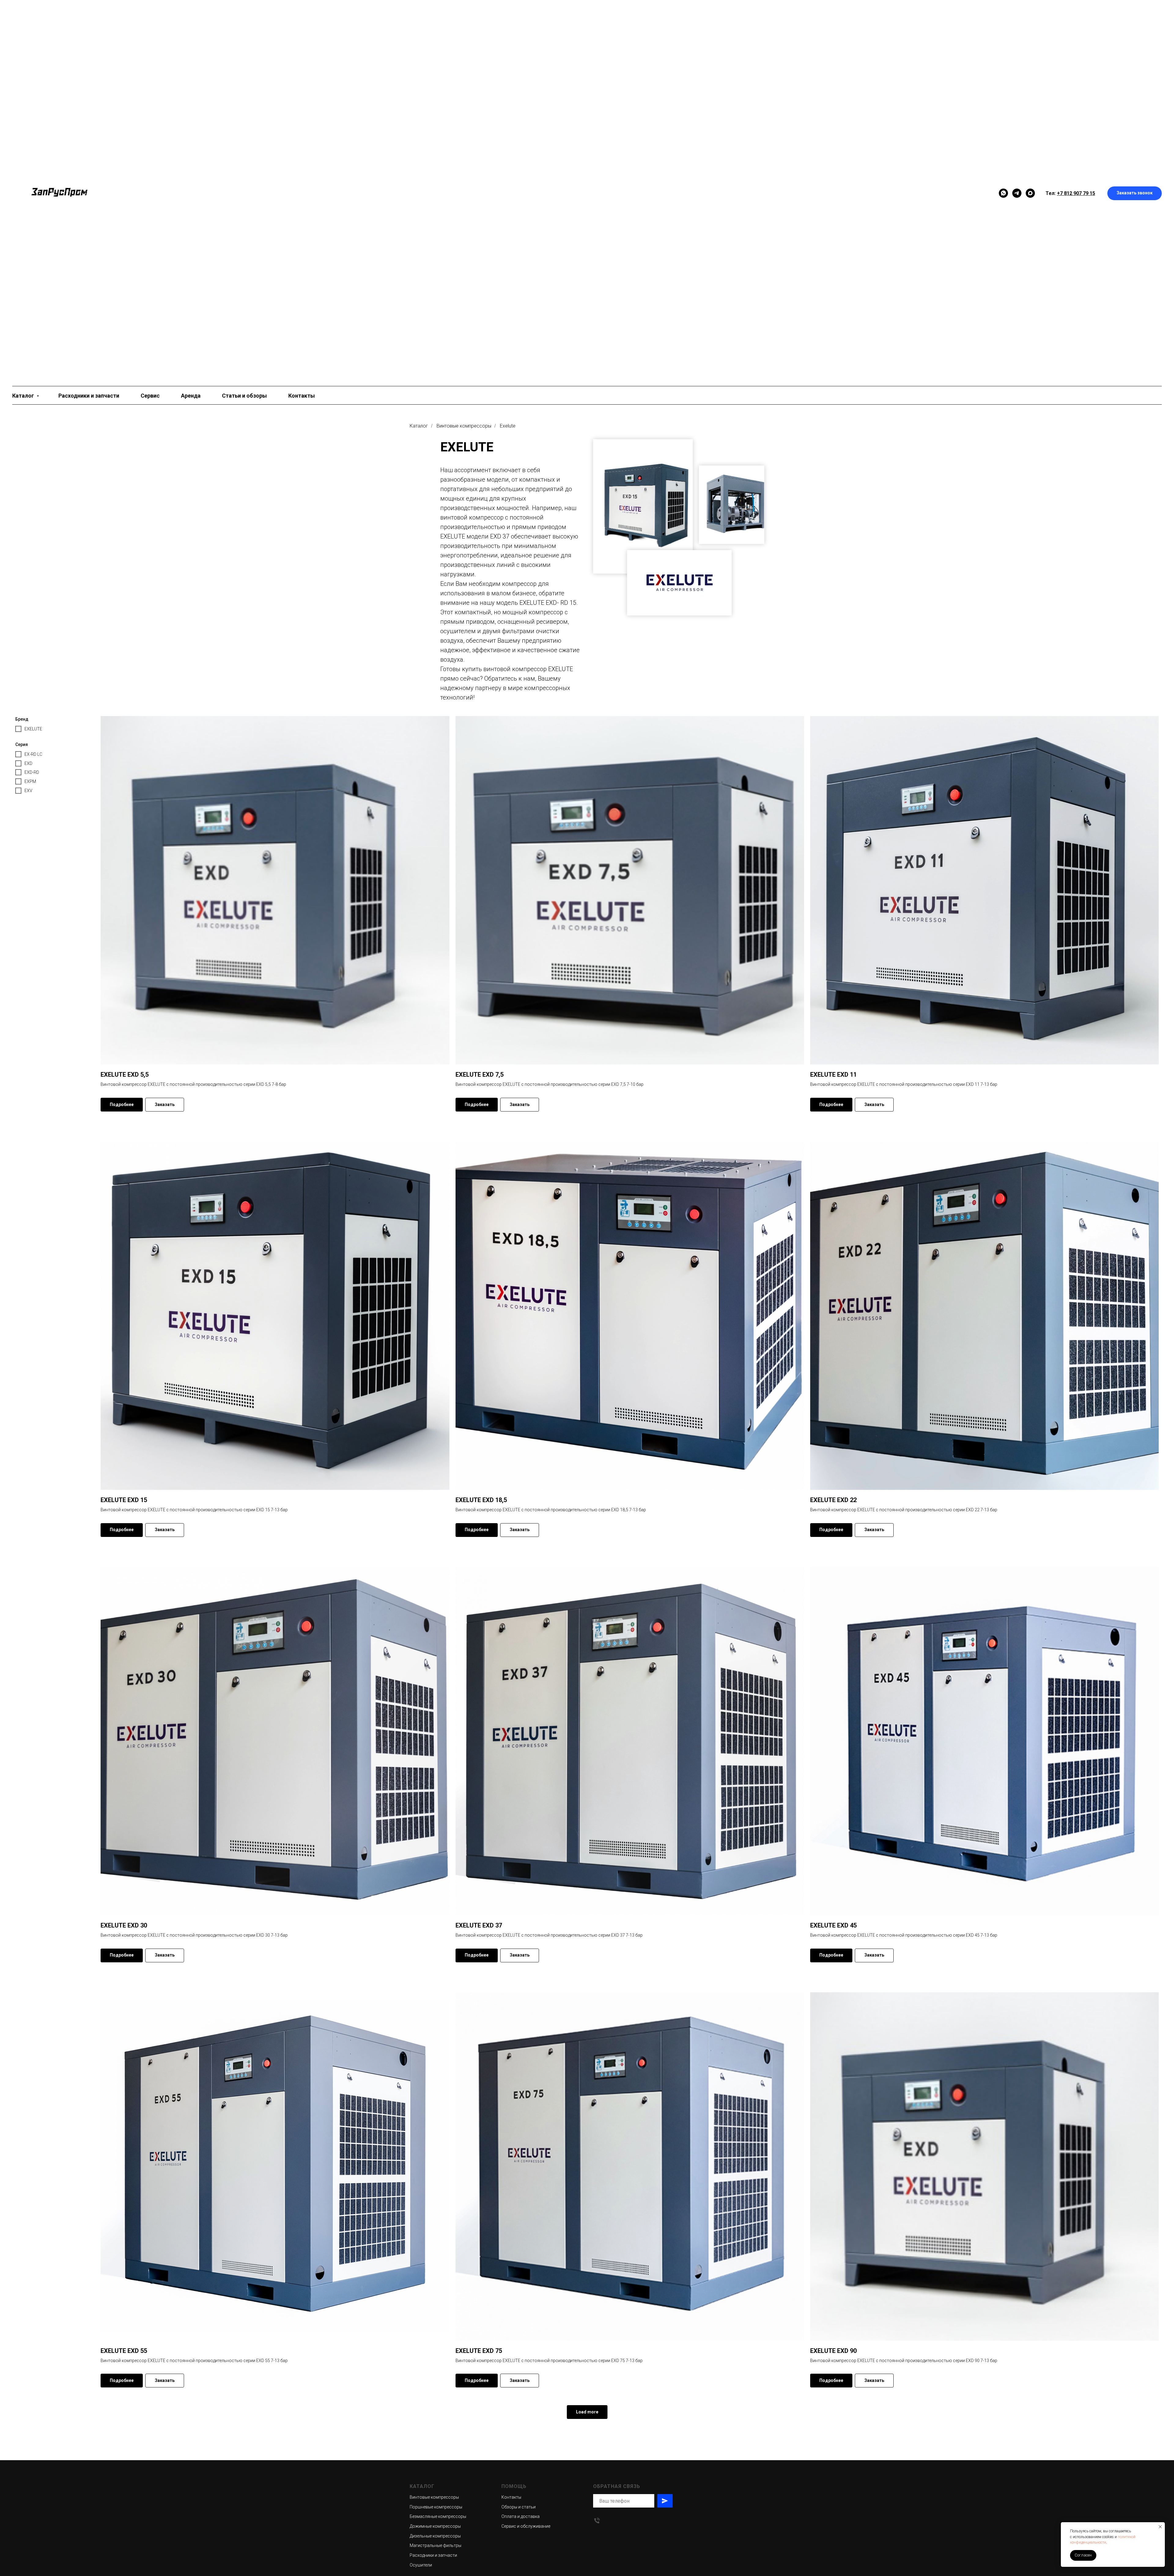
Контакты (302, 396)
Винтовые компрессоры (464, 426)
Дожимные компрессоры (435, 2526)
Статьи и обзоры (244, 396)
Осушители (421, 2565)
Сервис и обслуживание (526, 2526)
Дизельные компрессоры (435, 2536)
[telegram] (1017, 193)
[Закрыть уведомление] (1160, 2527)
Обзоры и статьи (519, 2507)
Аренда (191, 396)
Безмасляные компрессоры (438, 2516)
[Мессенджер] (1003, 193)
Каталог (24, 396)
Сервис (150, 396)
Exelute (508, 426)
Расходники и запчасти (89, 396)
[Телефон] (597, 2521)
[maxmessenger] (1030, 193)
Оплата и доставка (521, 2516)
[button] (1135, 193)
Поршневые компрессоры (436, 2507)
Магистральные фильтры (436, 2545)
